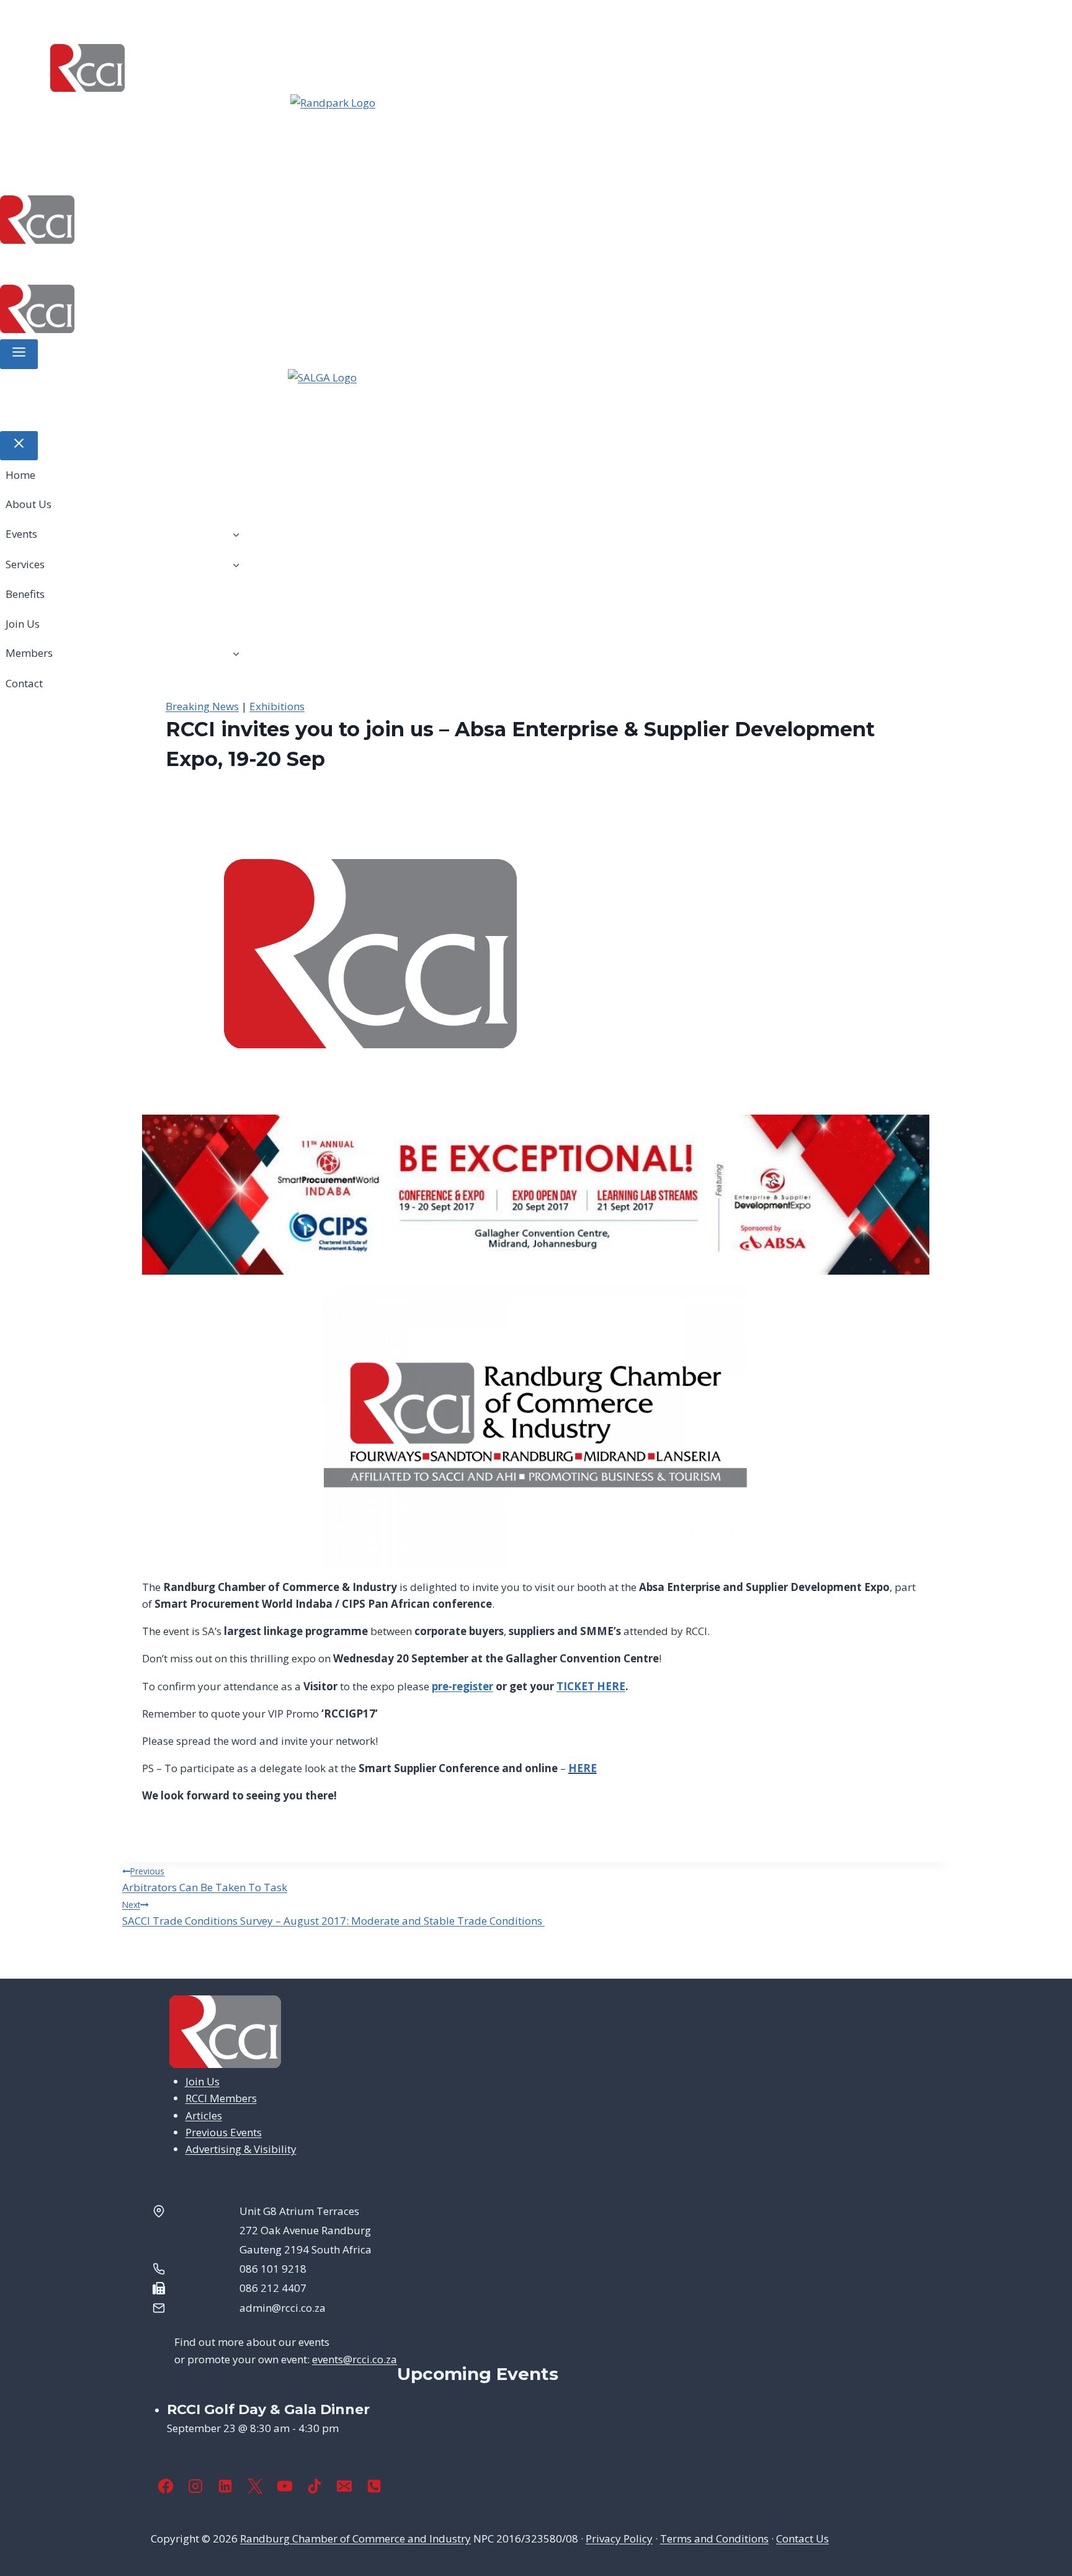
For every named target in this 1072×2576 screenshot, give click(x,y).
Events (136, 263)
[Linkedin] (225, 2486)
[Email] (344, 2486)
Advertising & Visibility (241, 2149)
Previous (272, 125)
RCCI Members (221, 2098)
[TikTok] (315, 2486)
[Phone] (374, 2486)
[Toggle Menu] (19, 354)
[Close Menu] (19, 446)
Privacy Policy (619, 2538)
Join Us (344, 263)
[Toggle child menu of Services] (236, 564)
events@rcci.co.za (355, 2359)
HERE (583, 1768)
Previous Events (224, 2132)
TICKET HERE (591, 1686)
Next (800, 125)
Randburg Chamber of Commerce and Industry (355, 2538)
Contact (484, 263)
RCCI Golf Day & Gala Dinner (268, 2409)
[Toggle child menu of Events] (236, 534)
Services (208, 263)
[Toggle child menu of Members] (236, 653)
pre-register (462, 1686)
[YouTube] (285, 2486)
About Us (77, 263)
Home (23, 263)
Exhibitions (277, 706)
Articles (204, 2115)
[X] (255, 2486)
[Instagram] (195, 2486)
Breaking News (202, 706)
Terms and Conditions (714, 2538)
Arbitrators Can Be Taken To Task (205, 1880)
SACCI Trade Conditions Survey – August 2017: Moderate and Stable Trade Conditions (333, 1913)
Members (403, 263)
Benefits (287, 263)
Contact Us (802, 2538)
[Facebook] (166, 2486)
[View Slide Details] (536, 125)
